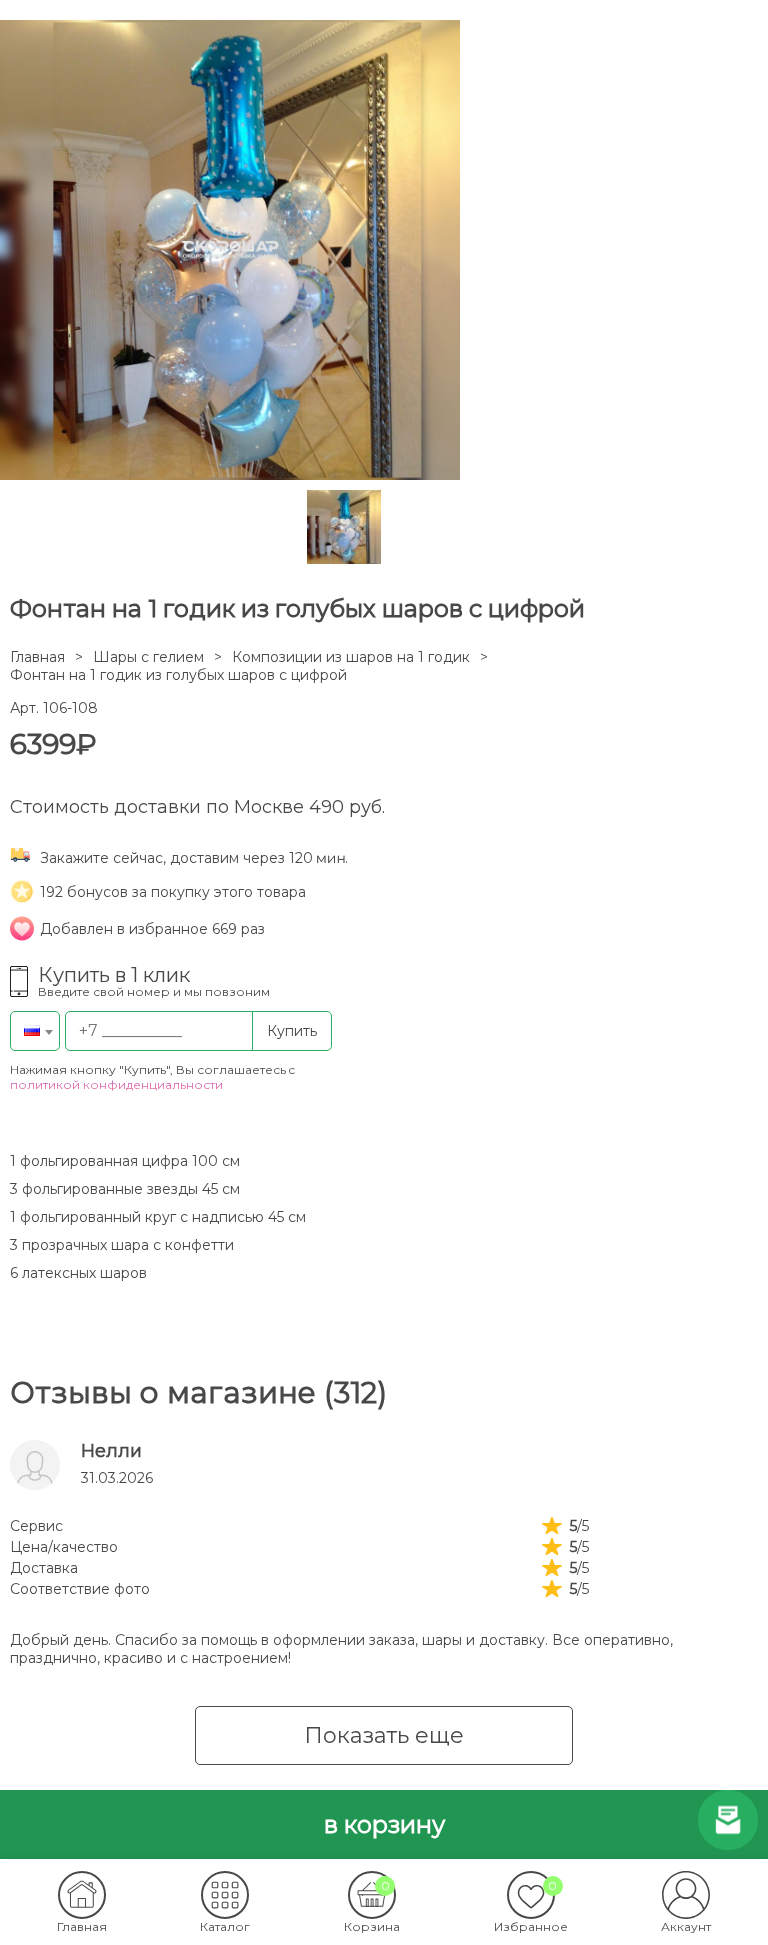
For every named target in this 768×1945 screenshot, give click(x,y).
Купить (292, 1031)
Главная (37, 657)
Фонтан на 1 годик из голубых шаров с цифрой (178, 675)
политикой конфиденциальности (116, 1084)
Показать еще (384, 1735)
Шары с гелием (148, 657)
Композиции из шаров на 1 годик (351, 657)
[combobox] (35, 1031)
